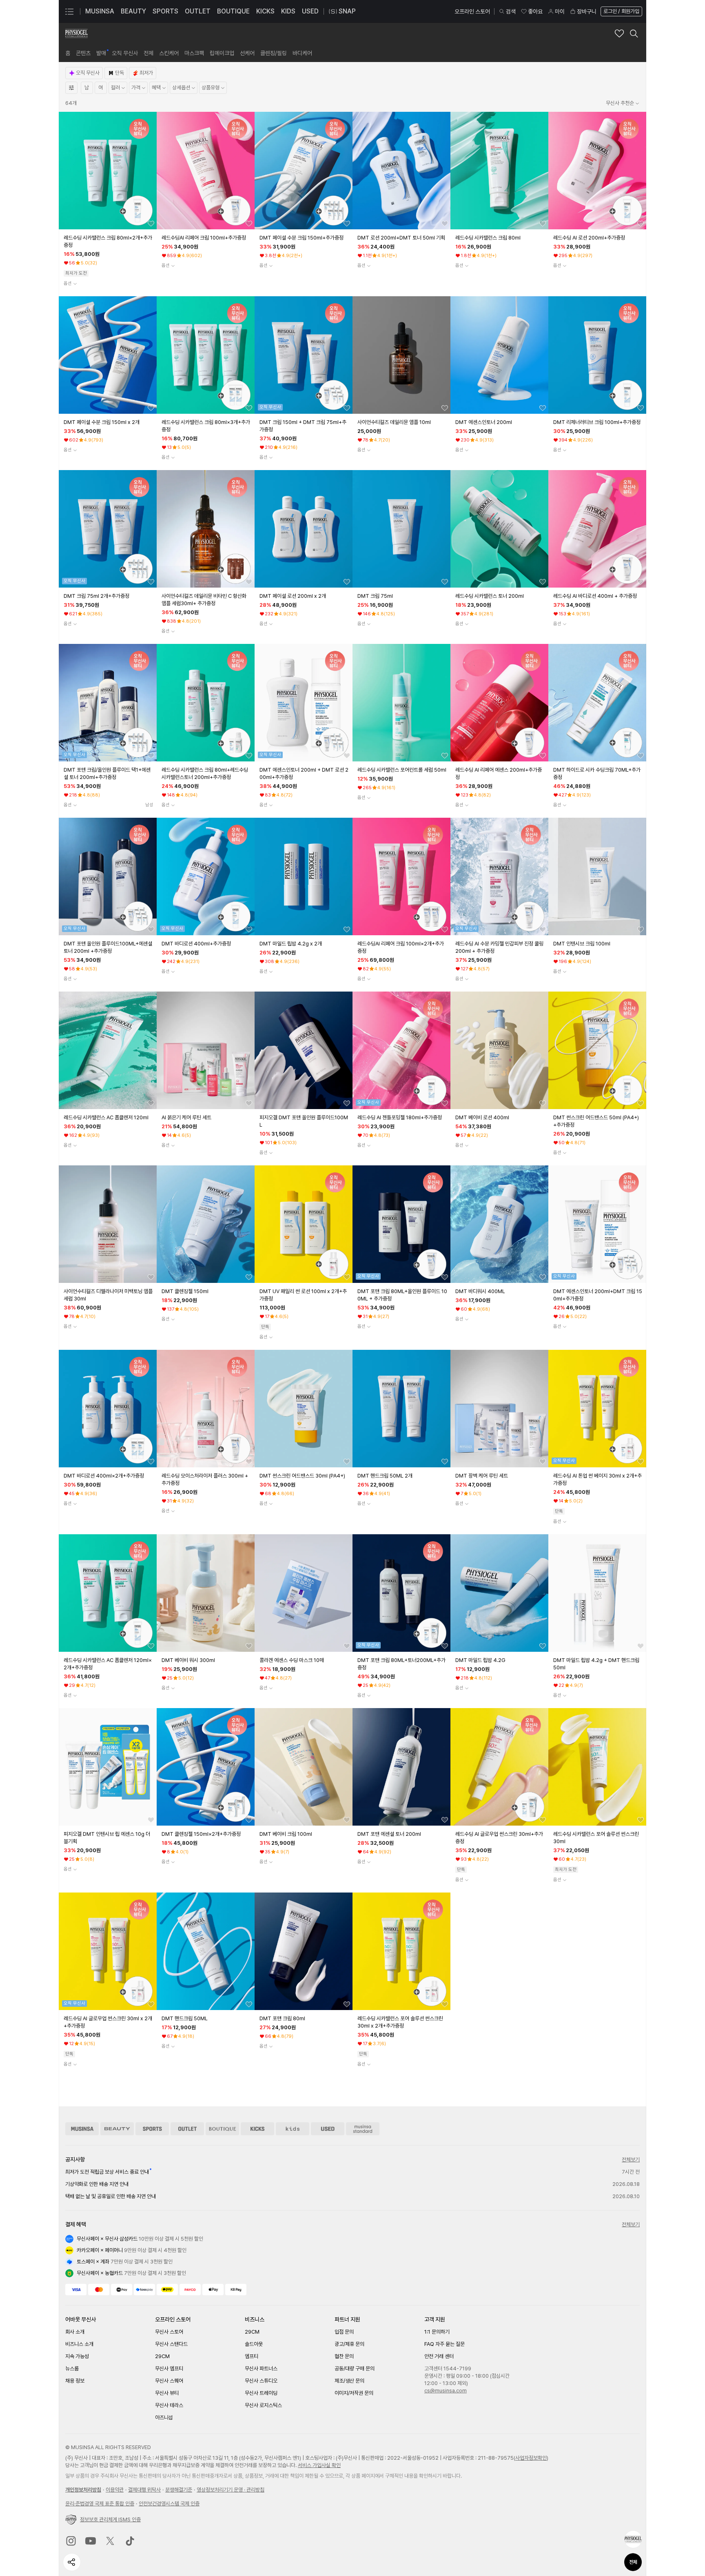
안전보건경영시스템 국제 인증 (169, 2504)
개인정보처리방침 (83, 2490)
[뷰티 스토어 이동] (117, 2129)
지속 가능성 (77, 2356)
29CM (162, 2356)
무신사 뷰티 (167, 2393)
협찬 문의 (344, 2356)
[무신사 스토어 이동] (82, 2129)
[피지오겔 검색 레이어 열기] (634, 33)
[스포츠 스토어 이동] (152, 2129)
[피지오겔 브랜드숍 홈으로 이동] (76, 33)
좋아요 (535, 11)
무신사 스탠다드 (171, 2344)
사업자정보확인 (531, 2458)
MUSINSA (100, 11)
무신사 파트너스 (261, 2369)
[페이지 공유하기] (72, 2562)
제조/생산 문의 (349, 2381)
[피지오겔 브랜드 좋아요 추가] (619, 33)
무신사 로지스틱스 (263, 2405)
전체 (633, 2562)
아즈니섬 (164, 2417)
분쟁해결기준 (179, 2490)
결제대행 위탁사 (144, 2490)
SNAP (347, 11)
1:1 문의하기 (437, 2332)
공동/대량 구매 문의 (355, 2369)
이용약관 (115, 2490)
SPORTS (165, 11)
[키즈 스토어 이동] (293, 2129)
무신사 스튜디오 (261, 2381)
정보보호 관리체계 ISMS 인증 (110, 2519)
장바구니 (587, 11)
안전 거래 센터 (439, 2356)
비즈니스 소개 (79, 2344)
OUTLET (198, 11)
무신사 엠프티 (169, 2369)
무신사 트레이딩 (261, 2393)
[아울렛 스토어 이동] (187, 2129)
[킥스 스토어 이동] (257, 2129)
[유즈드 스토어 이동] (328, 2129)
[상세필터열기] (71, 88)
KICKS (265, 11)
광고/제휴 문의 (349, 2344)
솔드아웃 (254, 2344)
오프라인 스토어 (472, 11)
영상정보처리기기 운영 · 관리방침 (231, 2490)
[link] (68, 53)
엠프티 (252, 2356)
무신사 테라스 (169, 2405)
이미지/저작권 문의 (354, 2393)
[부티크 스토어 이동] (222, 2129)
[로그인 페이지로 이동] (621, 11)
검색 (511, 11)
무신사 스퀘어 (169, 2381)
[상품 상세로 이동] (108, 171)
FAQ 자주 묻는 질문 (445, 2344)
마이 (560, 11)
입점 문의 (344, 2332)
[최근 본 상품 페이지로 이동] (633, 2539)
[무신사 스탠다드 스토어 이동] (363, 2129)
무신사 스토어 (169, 2332)
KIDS (288, 11)
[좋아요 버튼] (151, 224)
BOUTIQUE (233, 11)
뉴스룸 (72, 2369)
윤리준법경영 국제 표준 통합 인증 (100, 2504)
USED (310, 11)
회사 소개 (75, 2332)
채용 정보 (75, 2381)
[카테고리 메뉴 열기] (69, 11)
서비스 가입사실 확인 (319, 2465)
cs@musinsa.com (446, 2391)
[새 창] (71, 2541)
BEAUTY (133, 11)
